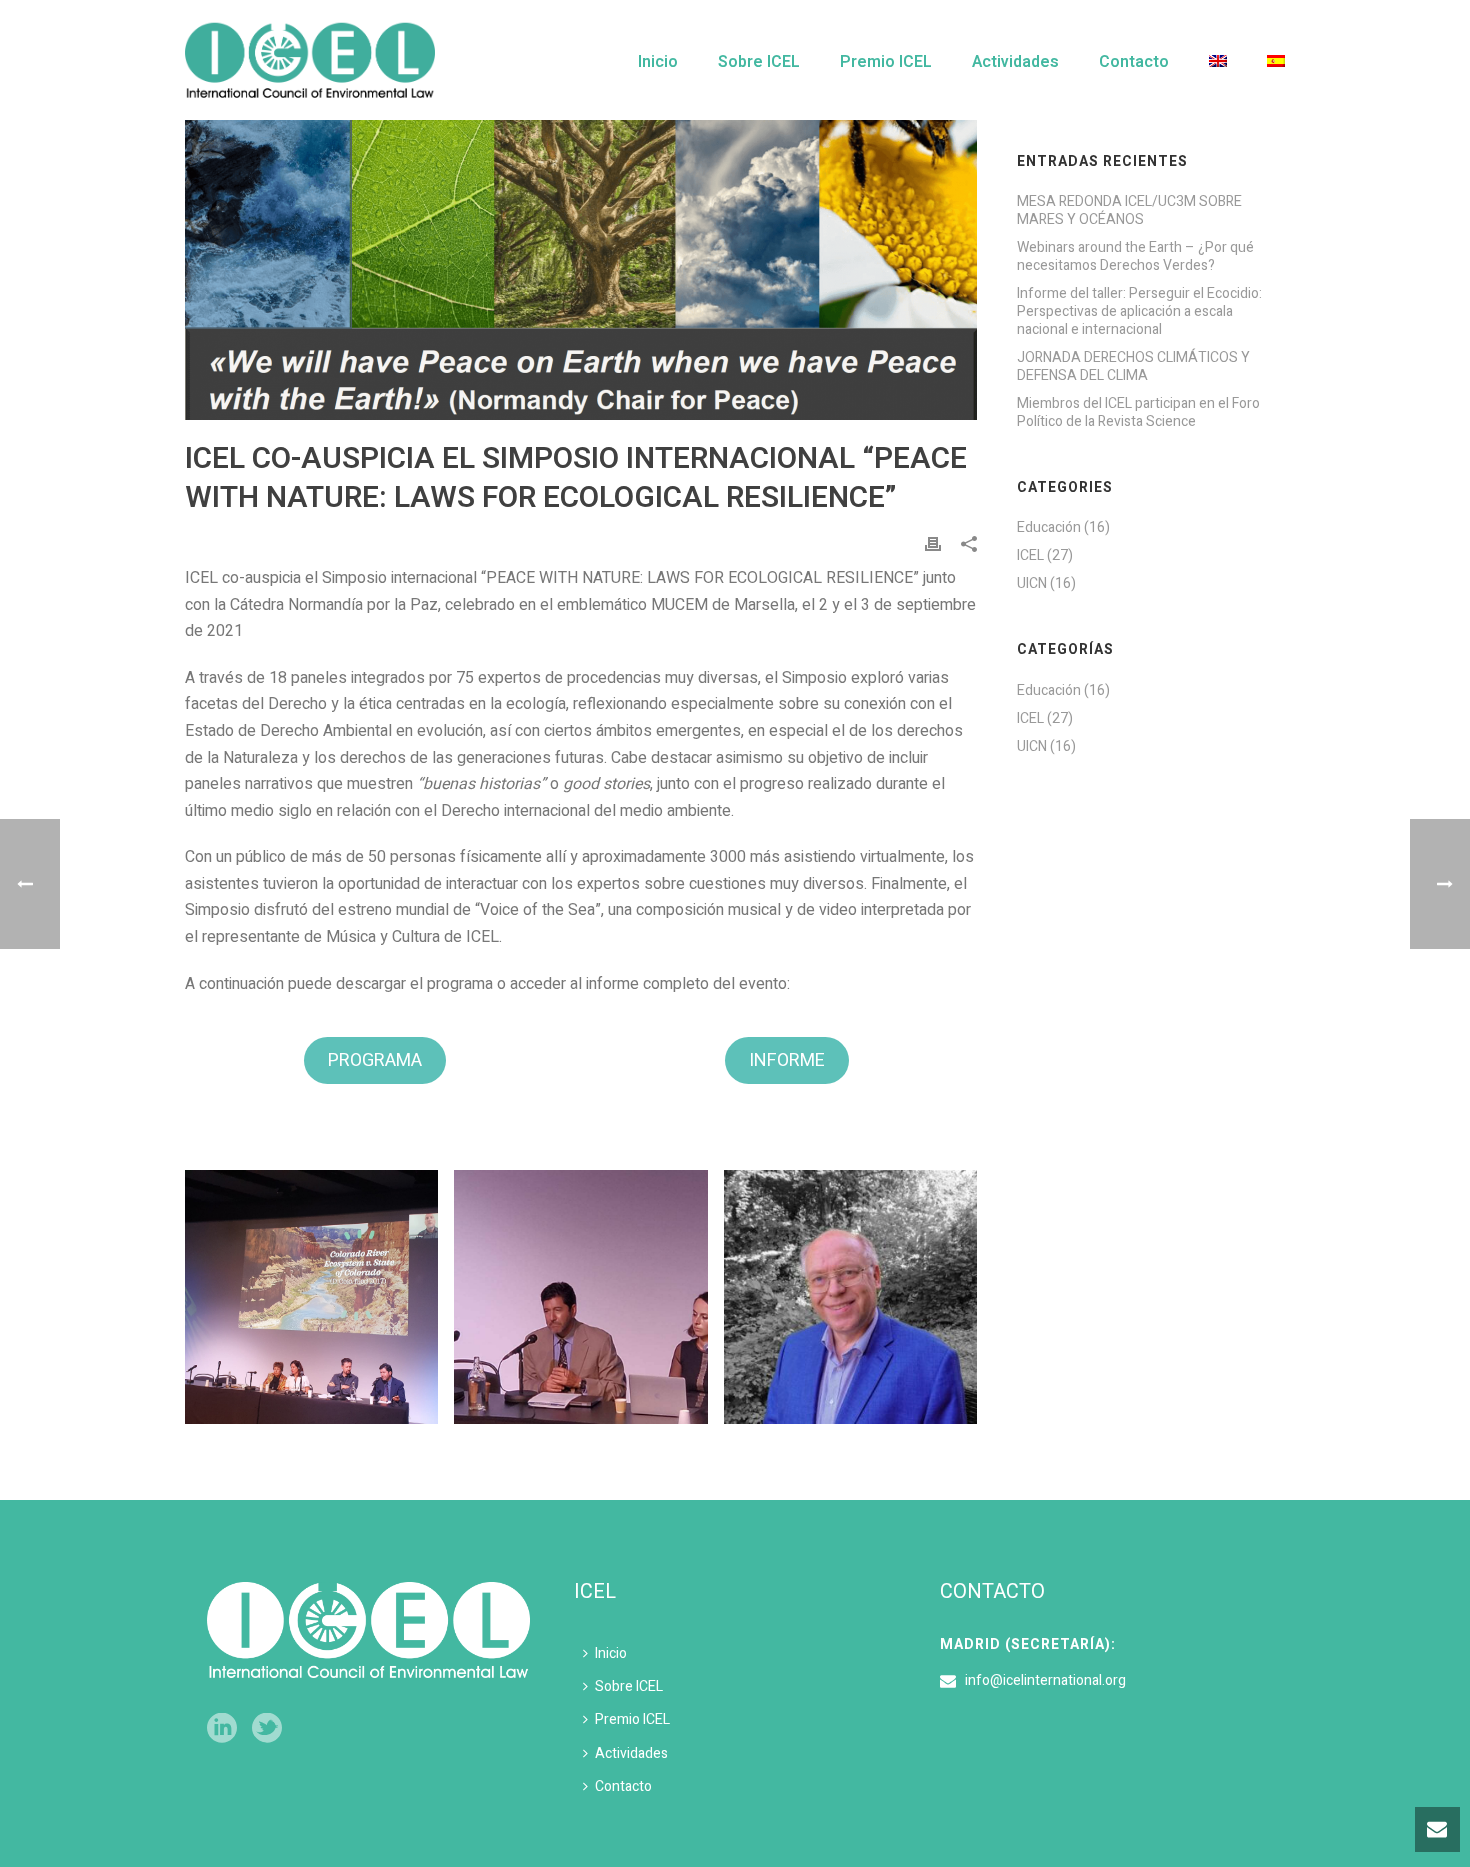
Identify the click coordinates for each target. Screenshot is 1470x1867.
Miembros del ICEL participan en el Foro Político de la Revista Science (1138, 413)
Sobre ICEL (759, 62)
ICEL (1030, 556)
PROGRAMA (375, 1060)
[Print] (933, 543)
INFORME (787, 1060)
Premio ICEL (886, 62)
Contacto (1134, 62)
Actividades (1015, 62)
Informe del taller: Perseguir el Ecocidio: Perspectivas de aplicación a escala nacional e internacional (1139, 312)
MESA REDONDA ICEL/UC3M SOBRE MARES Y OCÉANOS (1129, 211)
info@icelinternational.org (1045, 1681)
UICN (1032, 584)
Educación (1049, 528)
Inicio (658, 62)
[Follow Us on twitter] (267, 1729)
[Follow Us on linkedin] (222, 1729)
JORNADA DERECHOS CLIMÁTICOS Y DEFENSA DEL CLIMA (1133, 367)
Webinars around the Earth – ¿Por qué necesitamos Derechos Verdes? (1135, 257)
